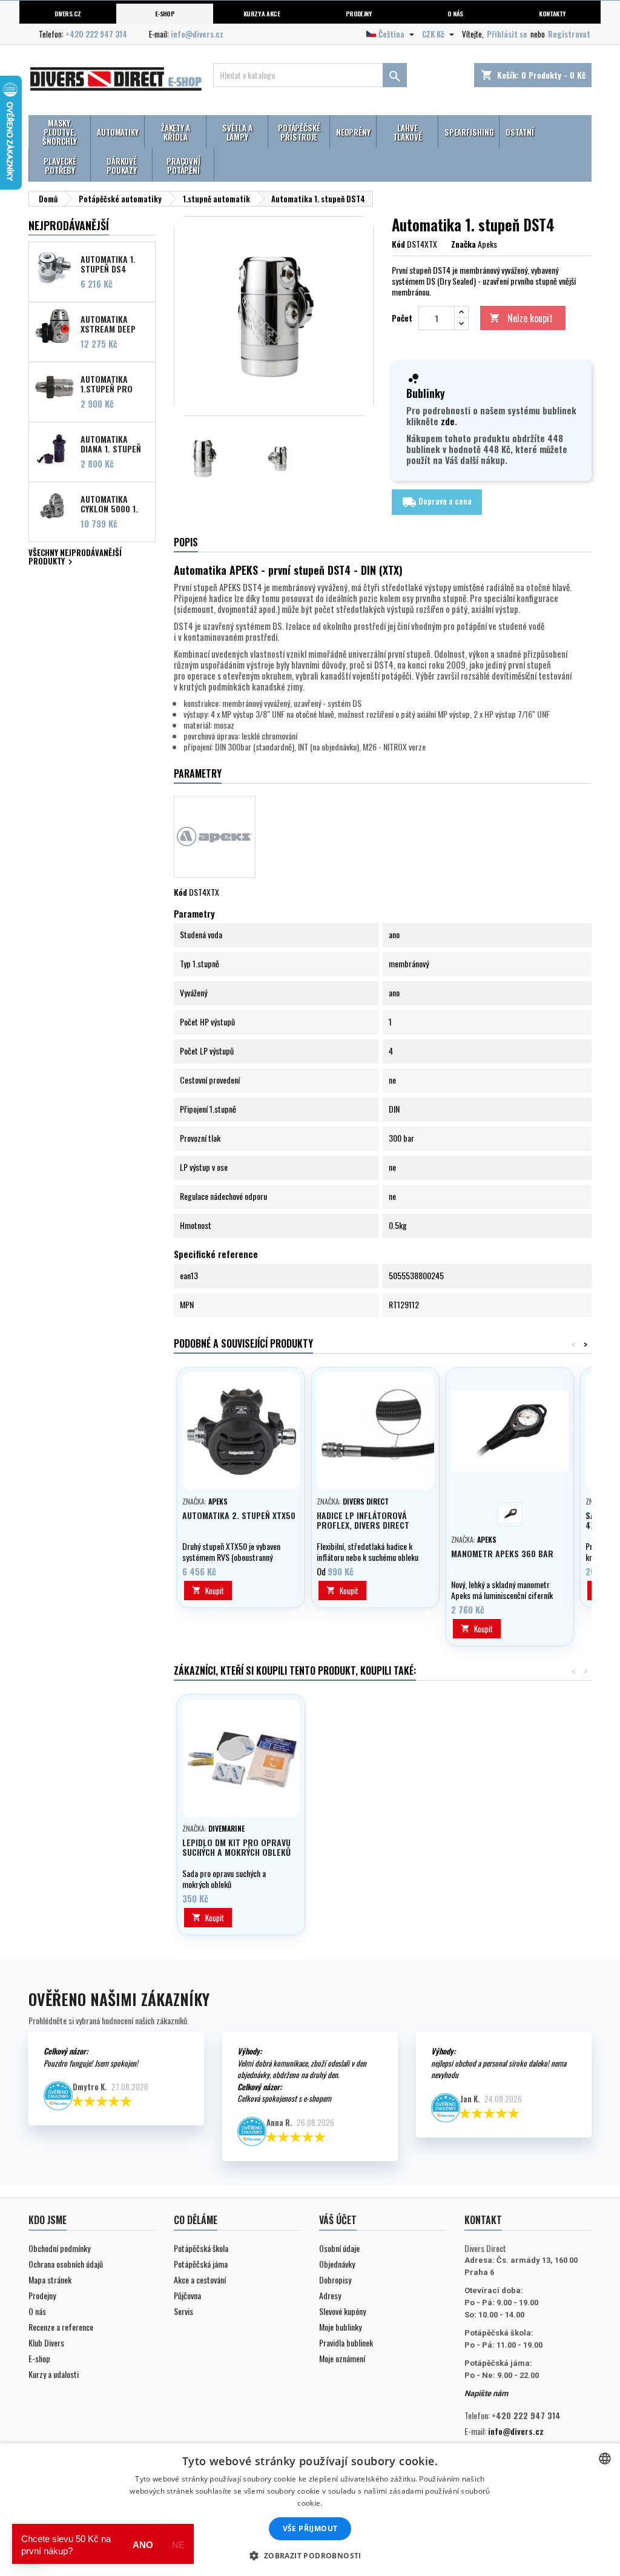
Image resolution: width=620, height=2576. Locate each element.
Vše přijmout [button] (310, 2528)
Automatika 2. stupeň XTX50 (239, 1515)
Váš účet (338, 2220)
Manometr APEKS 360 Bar (502, 1553)
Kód (398, 244)
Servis (183, 2311)
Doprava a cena (437, 502)
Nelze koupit (521, 318)
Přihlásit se (507, 34)
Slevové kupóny (342, 2311)
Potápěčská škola (201, 2248)
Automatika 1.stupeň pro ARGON (107, 383)
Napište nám (486, 2393)
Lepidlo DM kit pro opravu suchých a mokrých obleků (236, 1847)
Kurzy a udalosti (54, 2374)
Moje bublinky (340, 2327)
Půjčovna (187, 2295)
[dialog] (310, 2510)
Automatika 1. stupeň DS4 (108, 263)
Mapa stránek (50, 2280)
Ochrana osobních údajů (66, 2264)
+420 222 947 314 (96, 34)
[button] (310, 2555)
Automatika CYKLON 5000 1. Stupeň (109, 503)
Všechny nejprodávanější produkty (75, 558)
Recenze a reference (61, 2327)
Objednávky (337, 2264)
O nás (455, 13)
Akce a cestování (200, 2280)
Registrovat (569, 34)
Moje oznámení (342, 2358)
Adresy (330, 2295)
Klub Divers (46, 2343)
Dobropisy (335, 2280)
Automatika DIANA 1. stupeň (111, 443)
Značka (463, 244)
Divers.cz (68, 13)
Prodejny (359, 13)
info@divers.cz (197, 34)
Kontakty (552, 13)
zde (448, 421)
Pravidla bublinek (346, 2343)
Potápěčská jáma (201, 2264)
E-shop (165, 13)
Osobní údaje (339, 2248)
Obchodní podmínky (59, 2248)
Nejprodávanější (69, 225)
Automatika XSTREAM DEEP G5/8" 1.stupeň (110, 323)
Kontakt (483, 2220)
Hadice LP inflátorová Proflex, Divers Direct (363, 1520)
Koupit (208, 1591)
